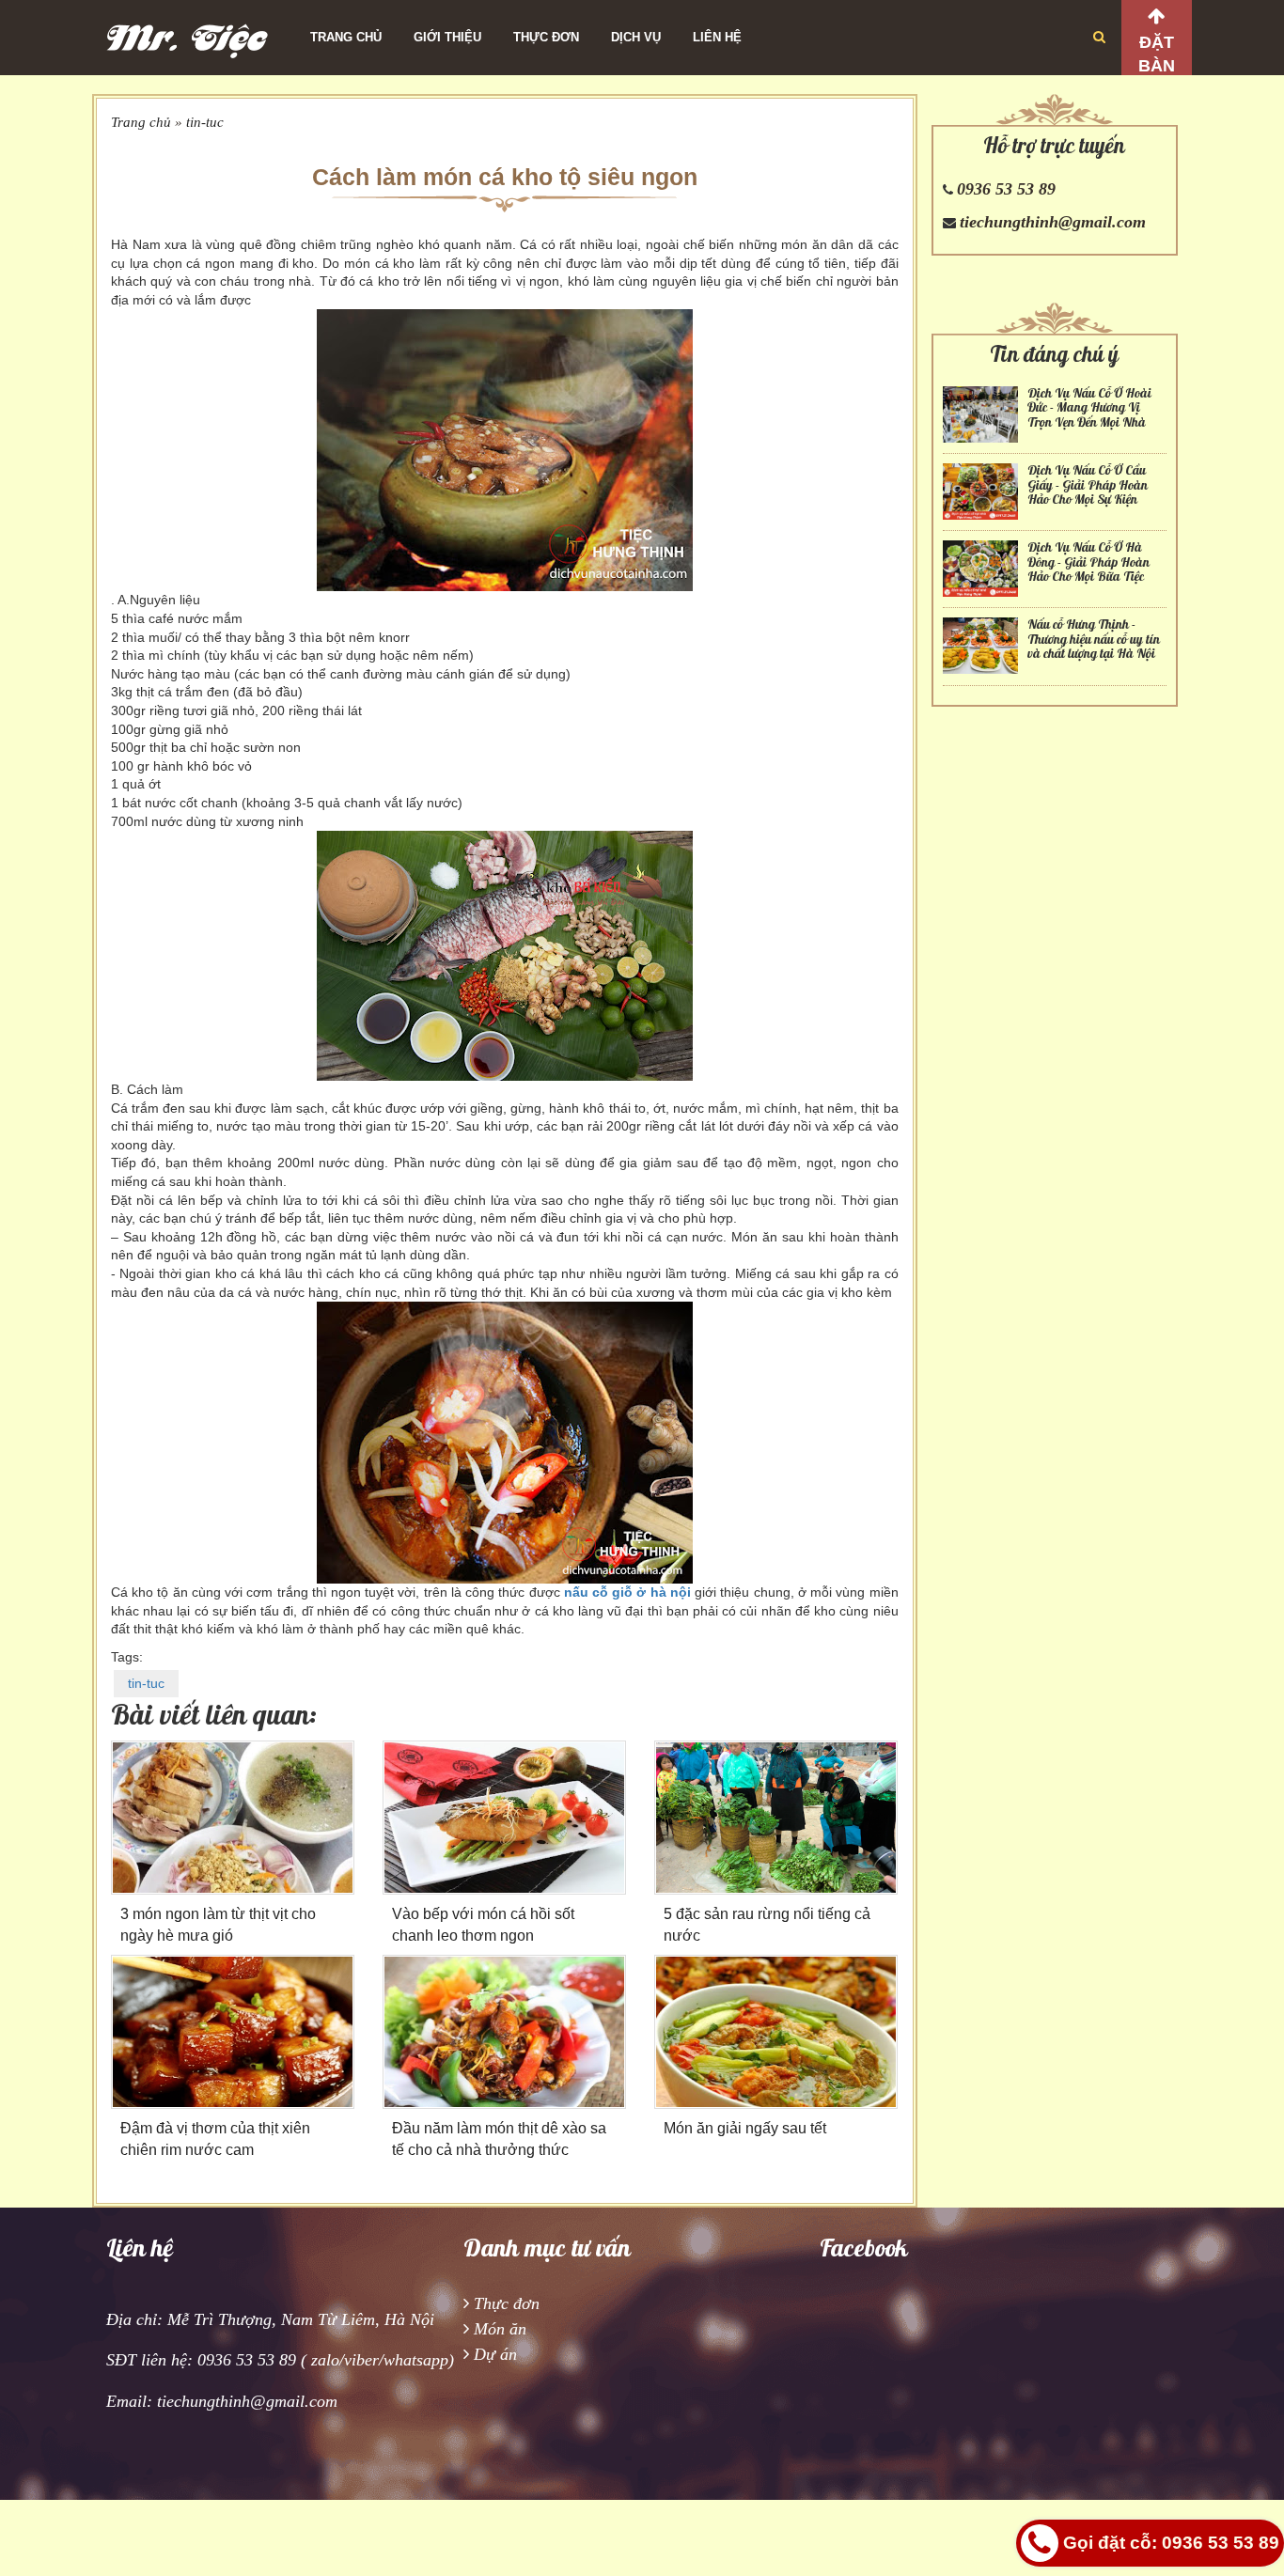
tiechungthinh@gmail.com (1053, 222)
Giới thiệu (447, 37)
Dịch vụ (636, 37)
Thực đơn (546, 37)
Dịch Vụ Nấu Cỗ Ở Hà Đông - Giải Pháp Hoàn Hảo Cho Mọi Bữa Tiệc (1088, 562)
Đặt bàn (1157, 54)
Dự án (495, 2354)
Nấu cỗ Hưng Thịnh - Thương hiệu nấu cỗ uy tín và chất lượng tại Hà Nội (1094, 639)
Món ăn (500, 2329)
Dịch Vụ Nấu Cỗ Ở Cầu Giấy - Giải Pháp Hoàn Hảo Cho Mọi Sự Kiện (1088, 485)
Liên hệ (717, 37)
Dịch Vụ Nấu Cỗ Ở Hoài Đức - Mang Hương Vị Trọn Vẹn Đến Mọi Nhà (1089, 408)
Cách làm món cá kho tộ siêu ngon (505, 177)
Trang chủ (346, 37)
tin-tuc (205, 122)
